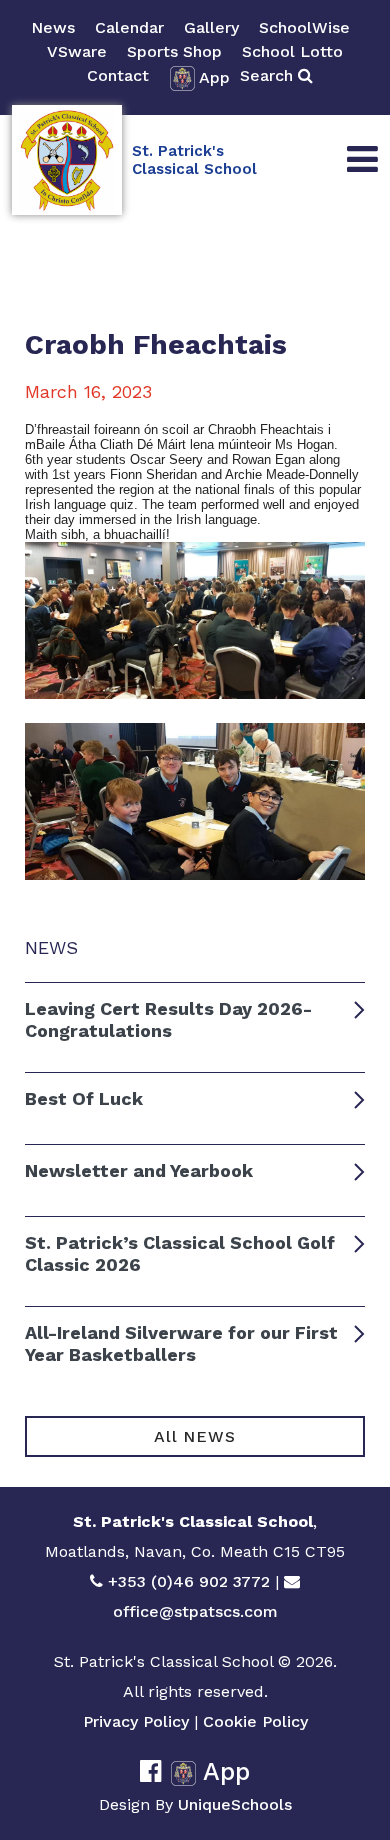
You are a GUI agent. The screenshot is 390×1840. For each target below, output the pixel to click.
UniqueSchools (235, 1804)
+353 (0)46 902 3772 (189, 1581)
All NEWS (194, 1436)
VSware (77, 51)
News (53, 27)
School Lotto (292, 51)
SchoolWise (304, 27)
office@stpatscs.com (195, 1611)
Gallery (211, 27)
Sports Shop (174, 51)
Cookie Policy (255, 1721)
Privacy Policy (136, 1721)
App (214, 77)
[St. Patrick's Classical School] (67, 160)
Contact (118, 75)
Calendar (129, 27)
